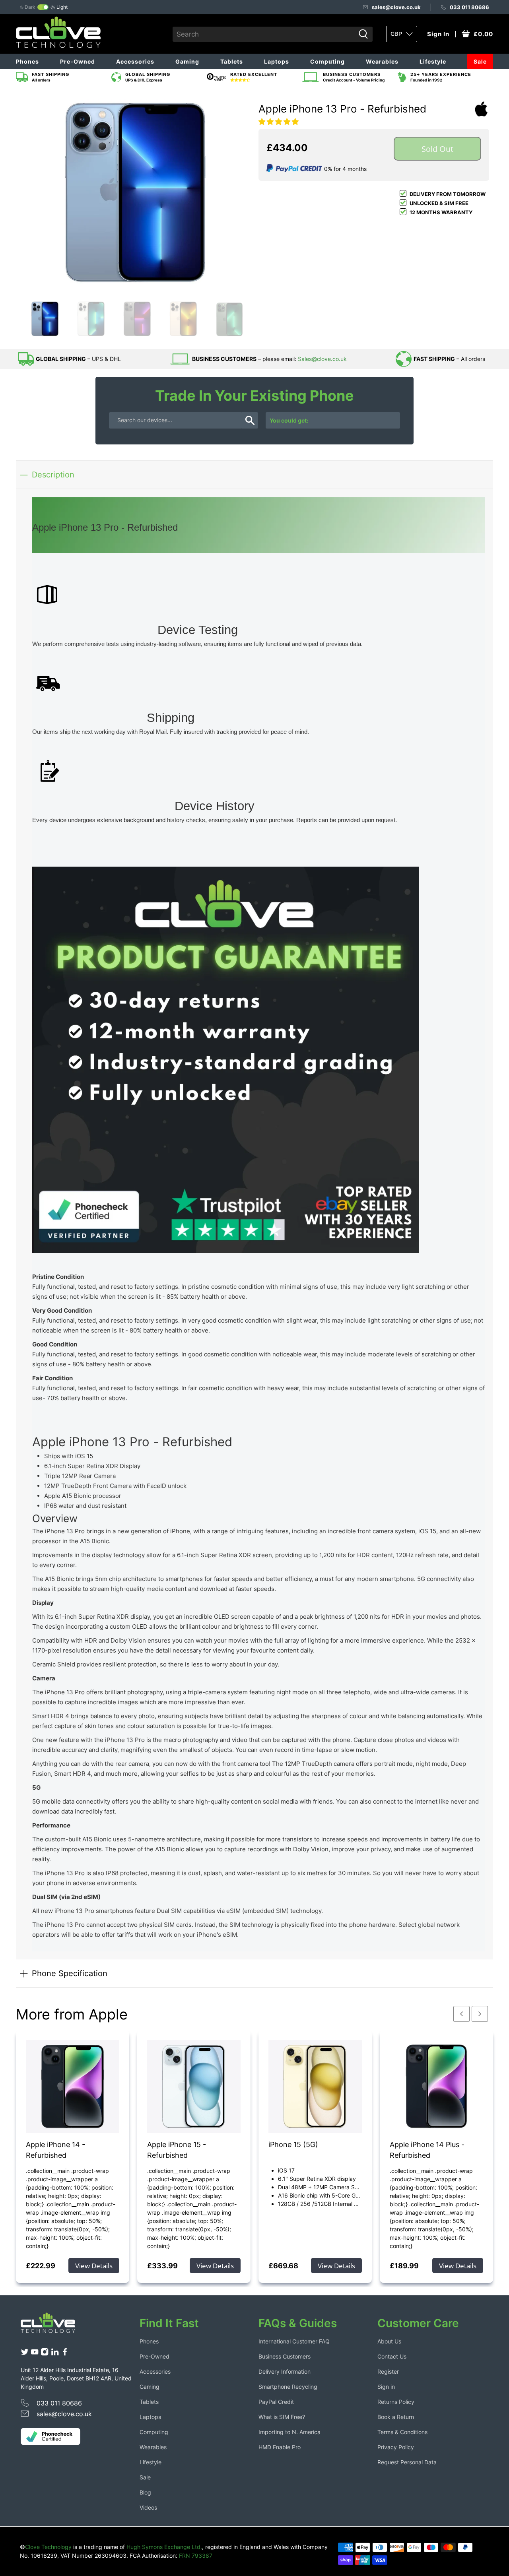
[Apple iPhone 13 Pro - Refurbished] (135, 192)
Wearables (382, 61)
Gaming (187, 61)
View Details (94, 2266)
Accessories (135, 61)
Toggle (43, 7)
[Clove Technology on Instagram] (45, 2354)
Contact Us (392, 2356)
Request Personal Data (407, 2462)
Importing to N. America (289, 2432)
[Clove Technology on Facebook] (65, 2354)
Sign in (386, 2387)
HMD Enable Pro (280, 2447)
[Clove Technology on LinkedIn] (55, 2354)
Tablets (232, 61)
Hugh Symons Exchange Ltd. (164, 2547)
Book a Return (396, 2417)
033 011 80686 (469, 7)
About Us (389, 2341)
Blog (145, 2492)
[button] (279, 122)
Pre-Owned (78, 61)
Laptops (277, 61)
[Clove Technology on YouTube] (35, 2354)
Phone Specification (70, 1973)
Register (388, 2371)
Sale (480, 61)
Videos (148, 2507)
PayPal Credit (276, 2402)
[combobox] (264, 34)
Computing (327, 61)
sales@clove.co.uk (396, 7)
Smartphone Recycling (288, 2387)
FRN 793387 (196, 2556)
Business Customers (285, 2356)
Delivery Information (285, 2371)
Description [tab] (53, 474)
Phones (27, 61)
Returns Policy (396, 2402)
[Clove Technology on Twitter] (25, 2354)
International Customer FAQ (294, 2341)
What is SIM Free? (282, 2417)
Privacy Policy (396, 2447)
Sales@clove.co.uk (322, 359)
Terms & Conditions (402, 2432)
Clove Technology (48, 2547)
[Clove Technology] (54, 2326)
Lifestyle (433, 61)
